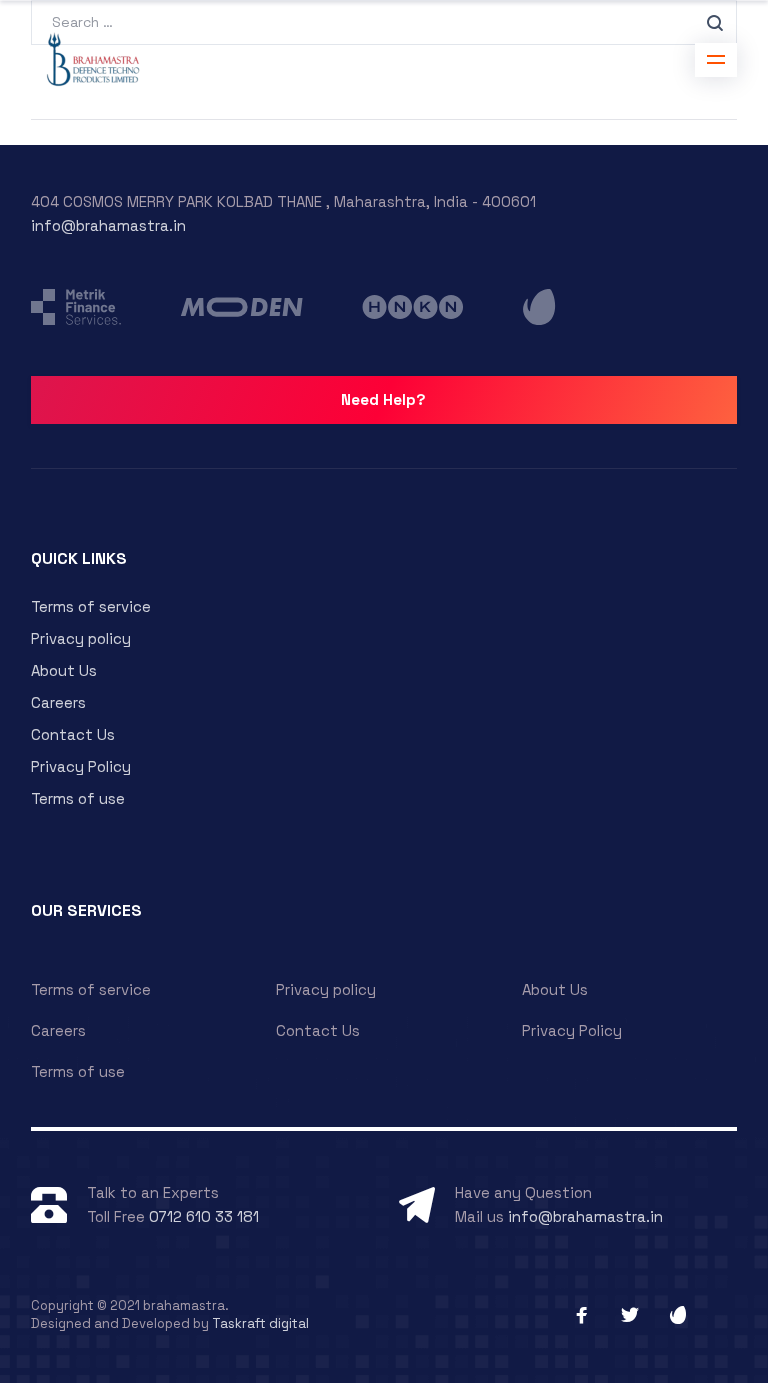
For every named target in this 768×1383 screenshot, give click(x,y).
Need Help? (383, 399)
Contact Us (73, 734)
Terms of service (91, 606)
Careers (58, 702)
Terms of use (78, 798)
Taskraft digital (260, 1323)
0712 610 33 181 (204, 1216)
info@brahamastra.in (108, 225)
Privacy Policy (81, 766)
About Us (64, 670)
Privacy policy (81, 638)
